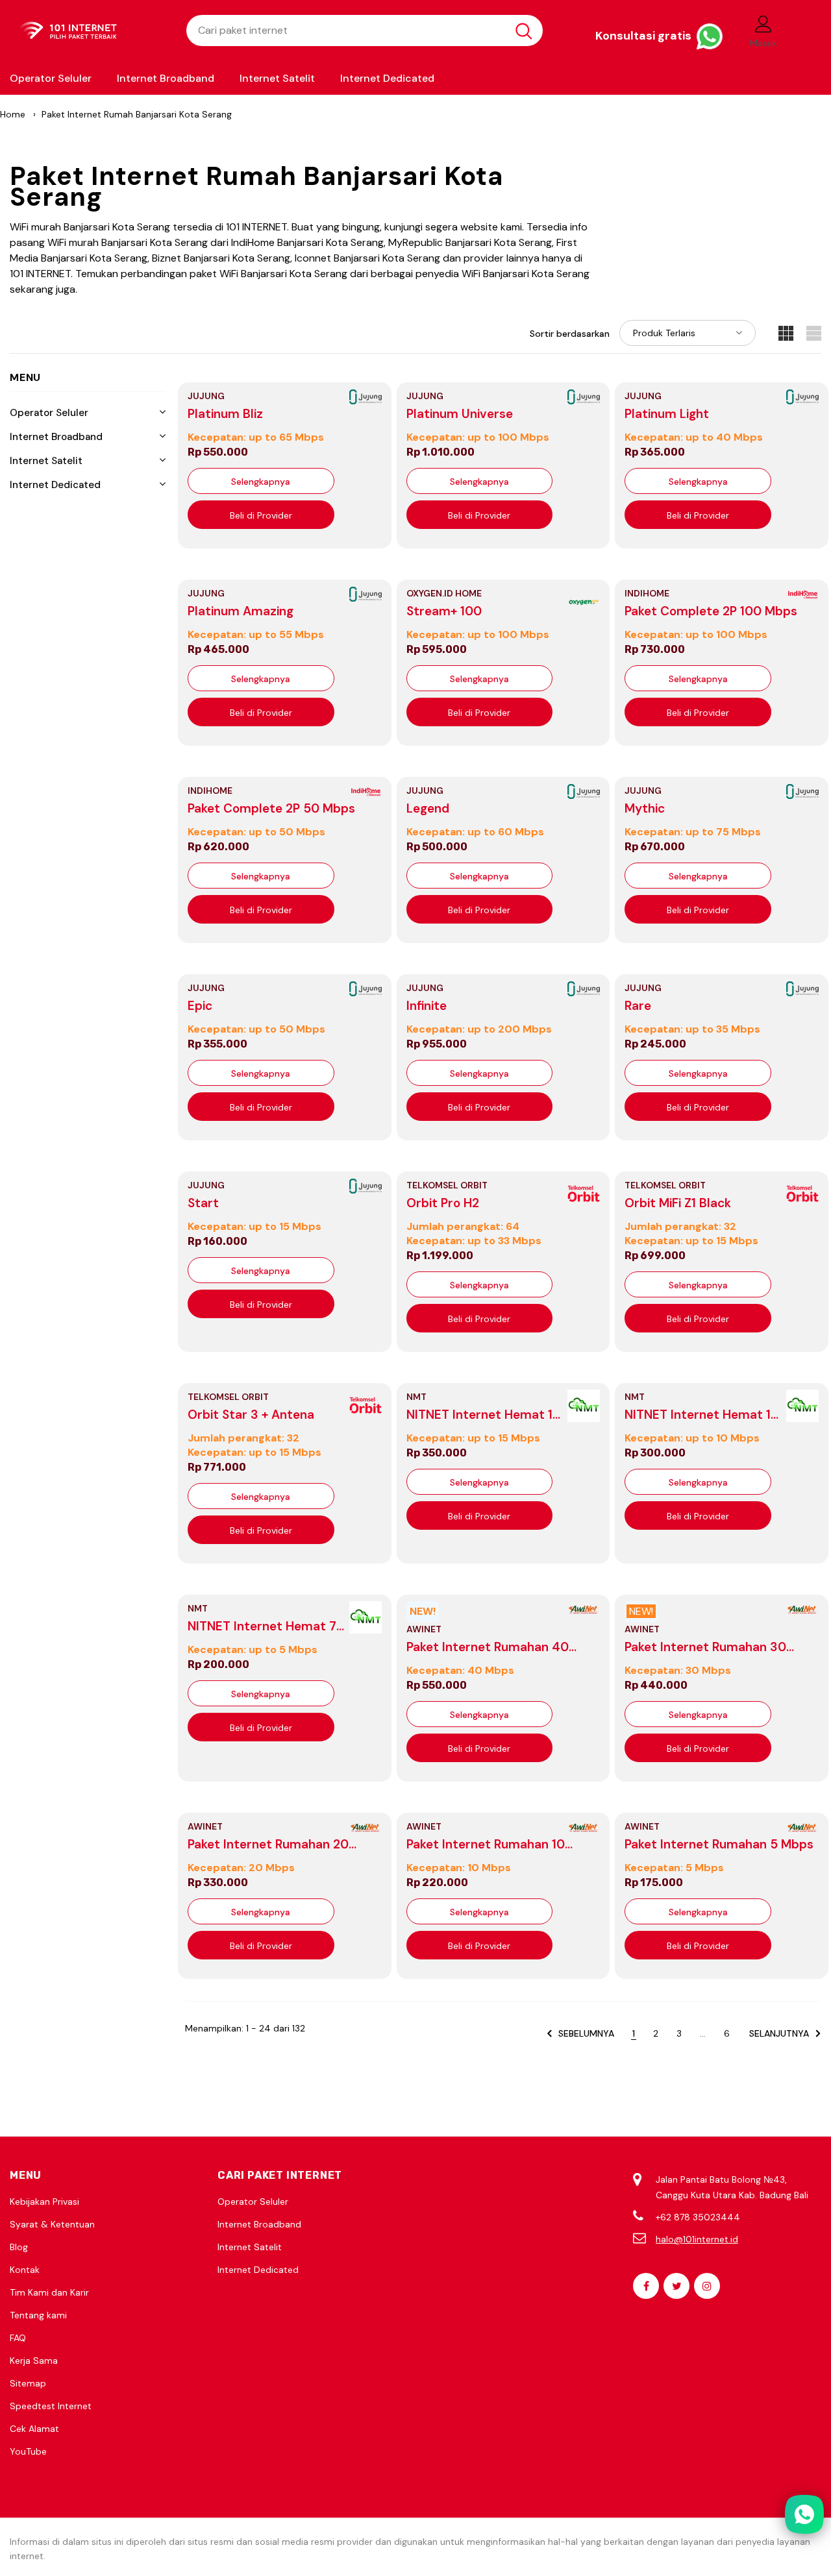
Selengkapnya (261, 482)
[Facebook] (646, 2286)
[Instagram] (707, 2286)
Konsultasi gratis (645, 36)
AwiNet (424, 1629)
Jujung (206, 396)
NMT (416, 1397)
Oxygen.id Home (444, 593)
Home (13, 114)
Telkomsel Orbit (447, 1185)
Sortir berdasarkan (570, 334)
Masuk (763, 43)
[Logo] (88, 31)
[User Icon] (763, 23)
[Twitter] (676, 2286)
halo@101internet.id (697, 2239)
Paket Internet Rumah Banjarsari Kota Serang (137, 114)
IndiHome (647, 593)
